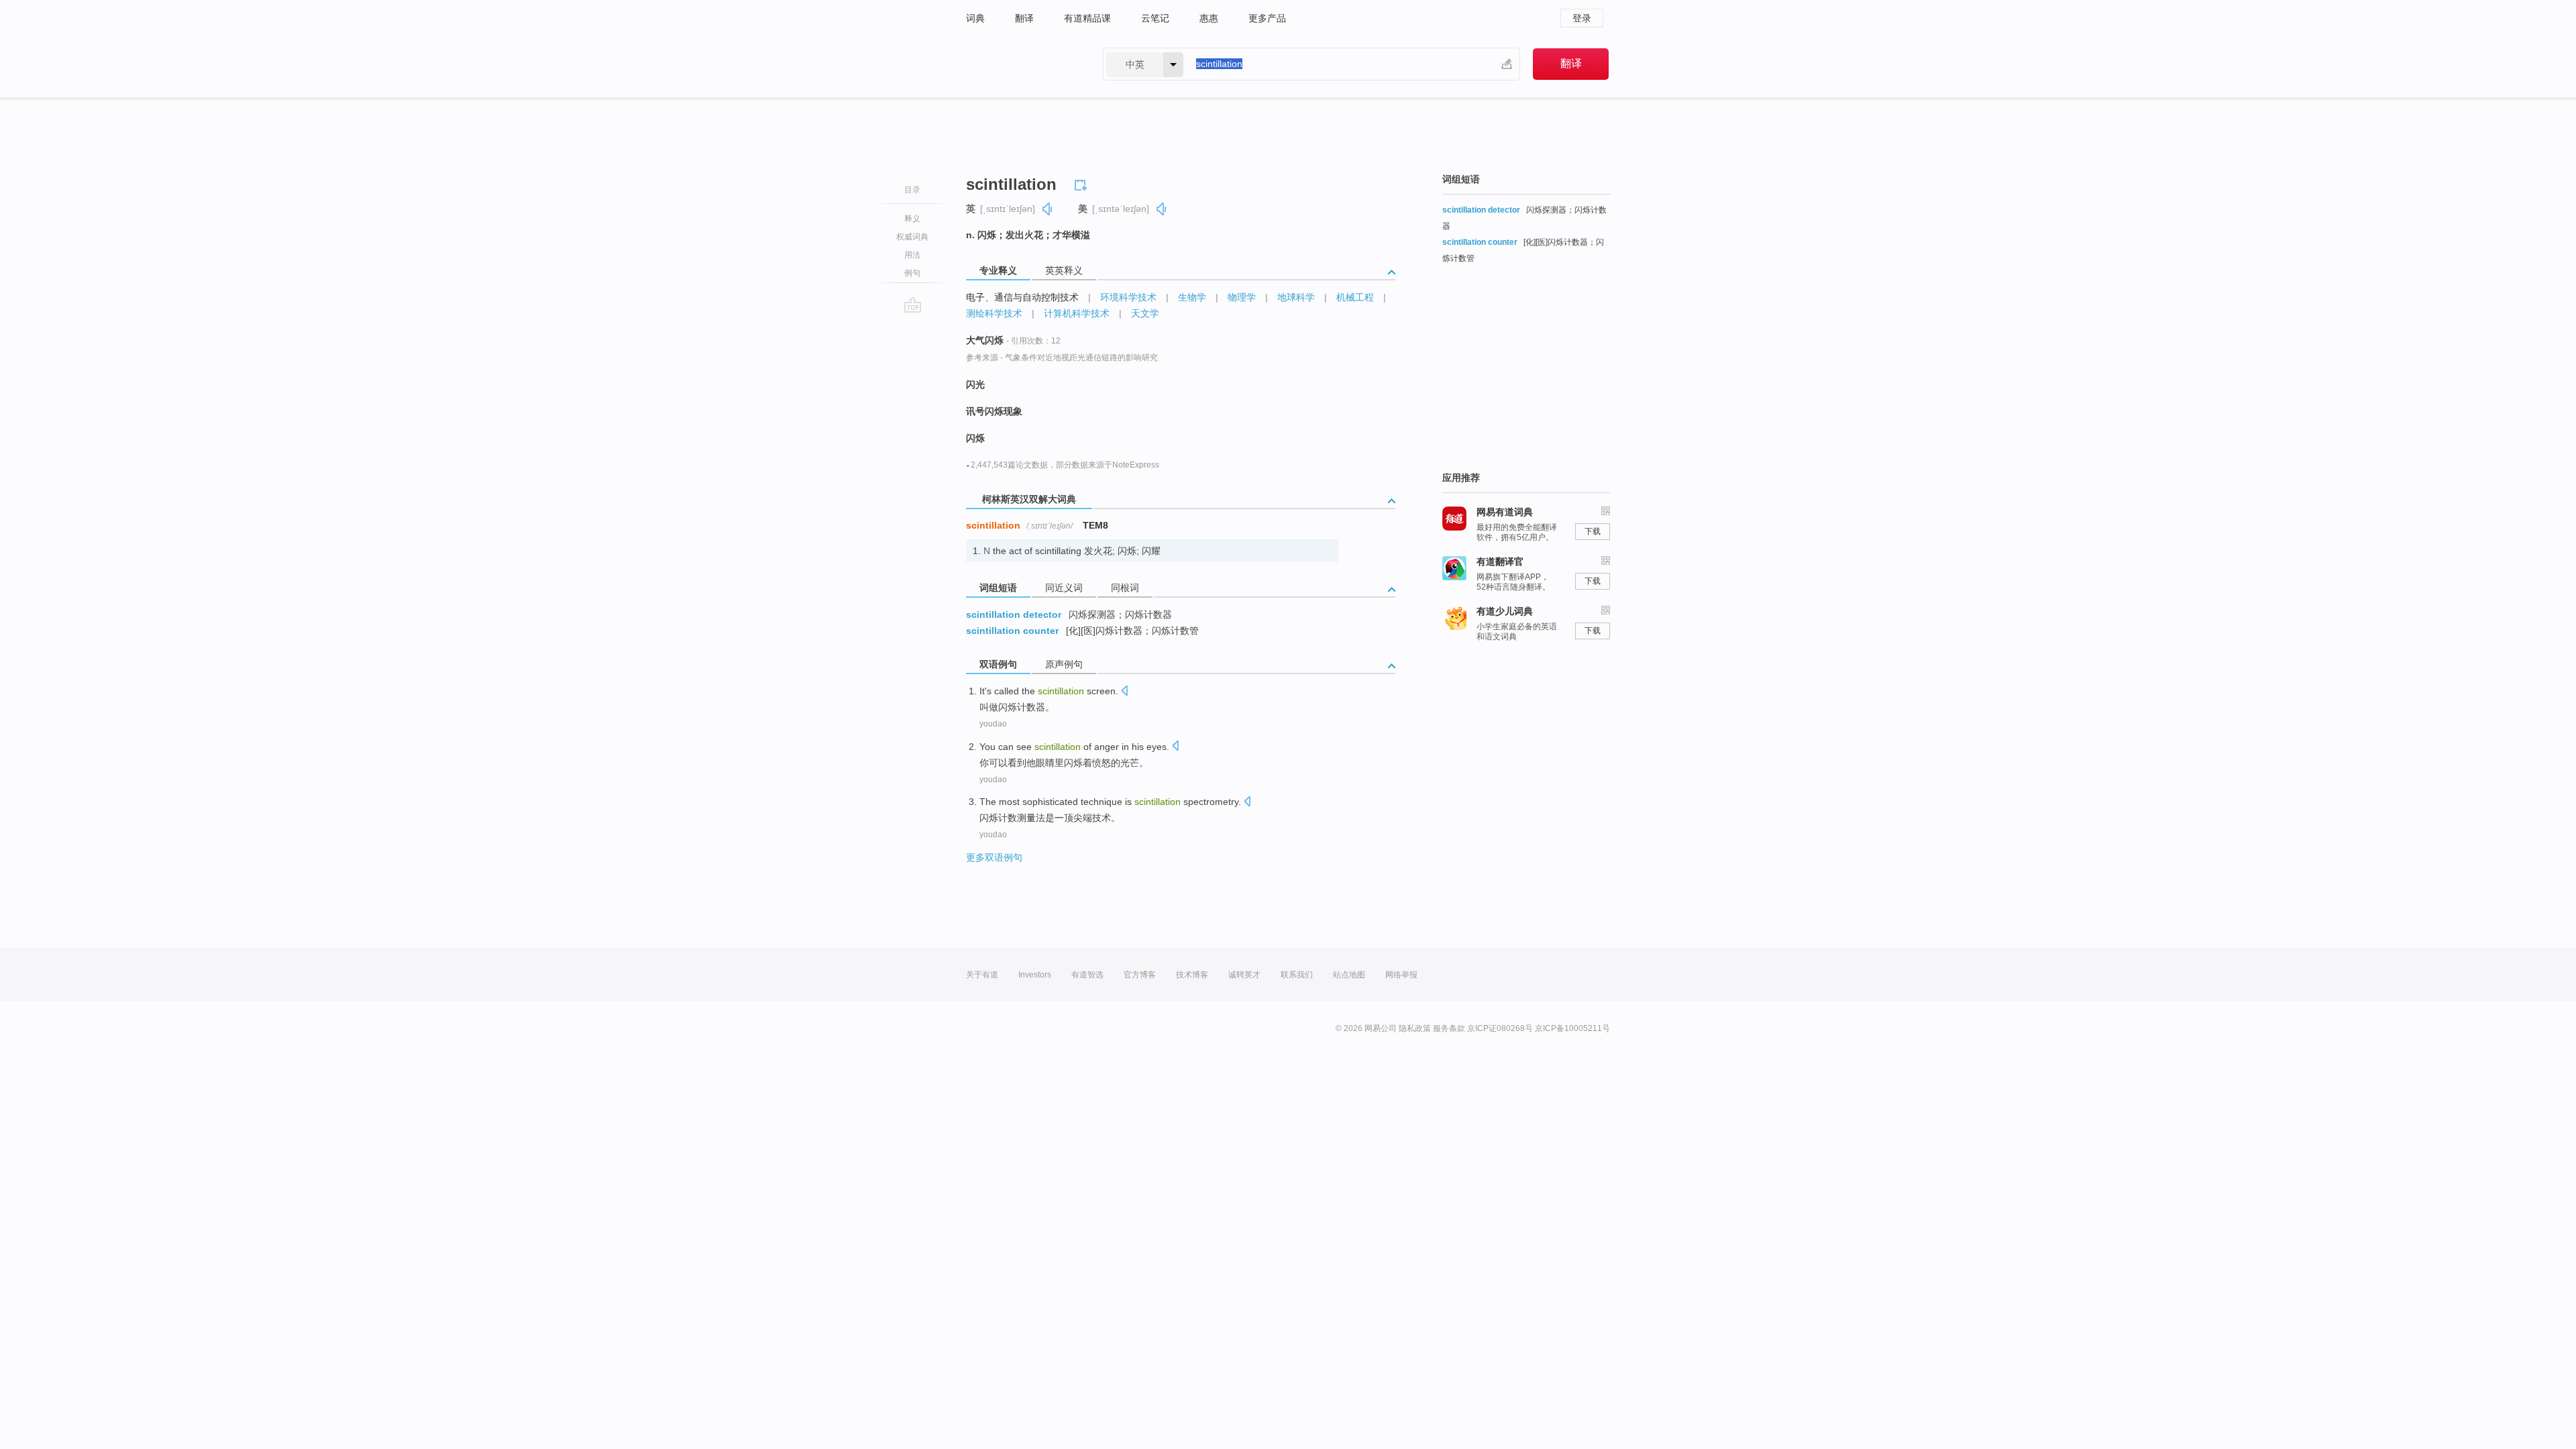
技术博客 (1192, 975)
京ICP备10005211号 (1572, 1028)
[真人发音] (1048, 209)
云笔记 (1155, 18)
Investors (1035, 975)
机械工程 (1355, 297)
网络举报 (1401, 975)
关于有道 (982, 975)
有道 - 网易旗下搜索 (1021, 64)
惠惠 (1209, 18)
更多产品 (1267, 18)
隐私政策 (1415, 1028)
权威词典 (912, 237)
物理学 (1242, 297)
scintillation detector (1014, 614)
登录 (1582, 18)
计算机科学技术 (1077, 313)
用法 (912, 255)
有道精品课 (1087, 18)
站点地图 (1349, 975)
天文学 (1145, 313)
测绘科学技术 (994, 313)
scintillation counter (1012, 631)
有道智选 (1087, 975)
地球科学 (1296, 297)
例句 (912, 273)
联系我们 (1297, 975)
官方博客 (1140, 975)
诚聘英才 (1244, 975)
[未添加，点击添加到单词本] (1083, 183)
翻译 (1024, 18)
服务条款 (1449, 1028)
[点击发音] (1124, 692)
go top (913, 305)
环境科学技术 (1128, 297)
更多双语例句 (994, 857)
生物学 (1192, 297)
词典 (975, 18)
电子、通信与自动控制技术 (1022, 297)
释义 (912, 219)
